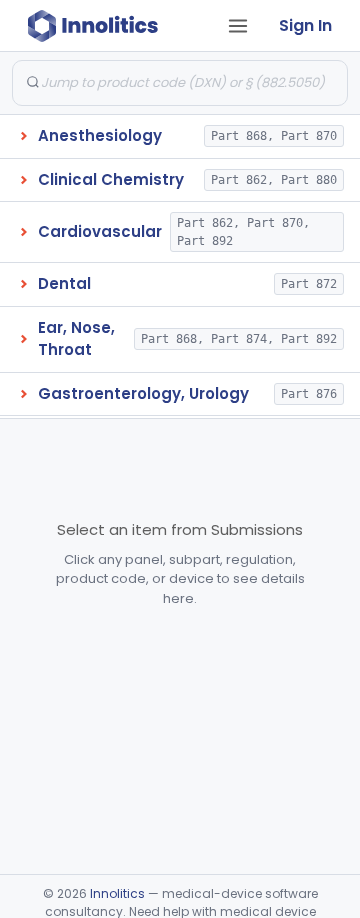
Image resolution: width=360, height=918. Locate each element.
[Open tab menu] (238, 26)
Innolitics (117, 893)
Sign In (305, 25)
